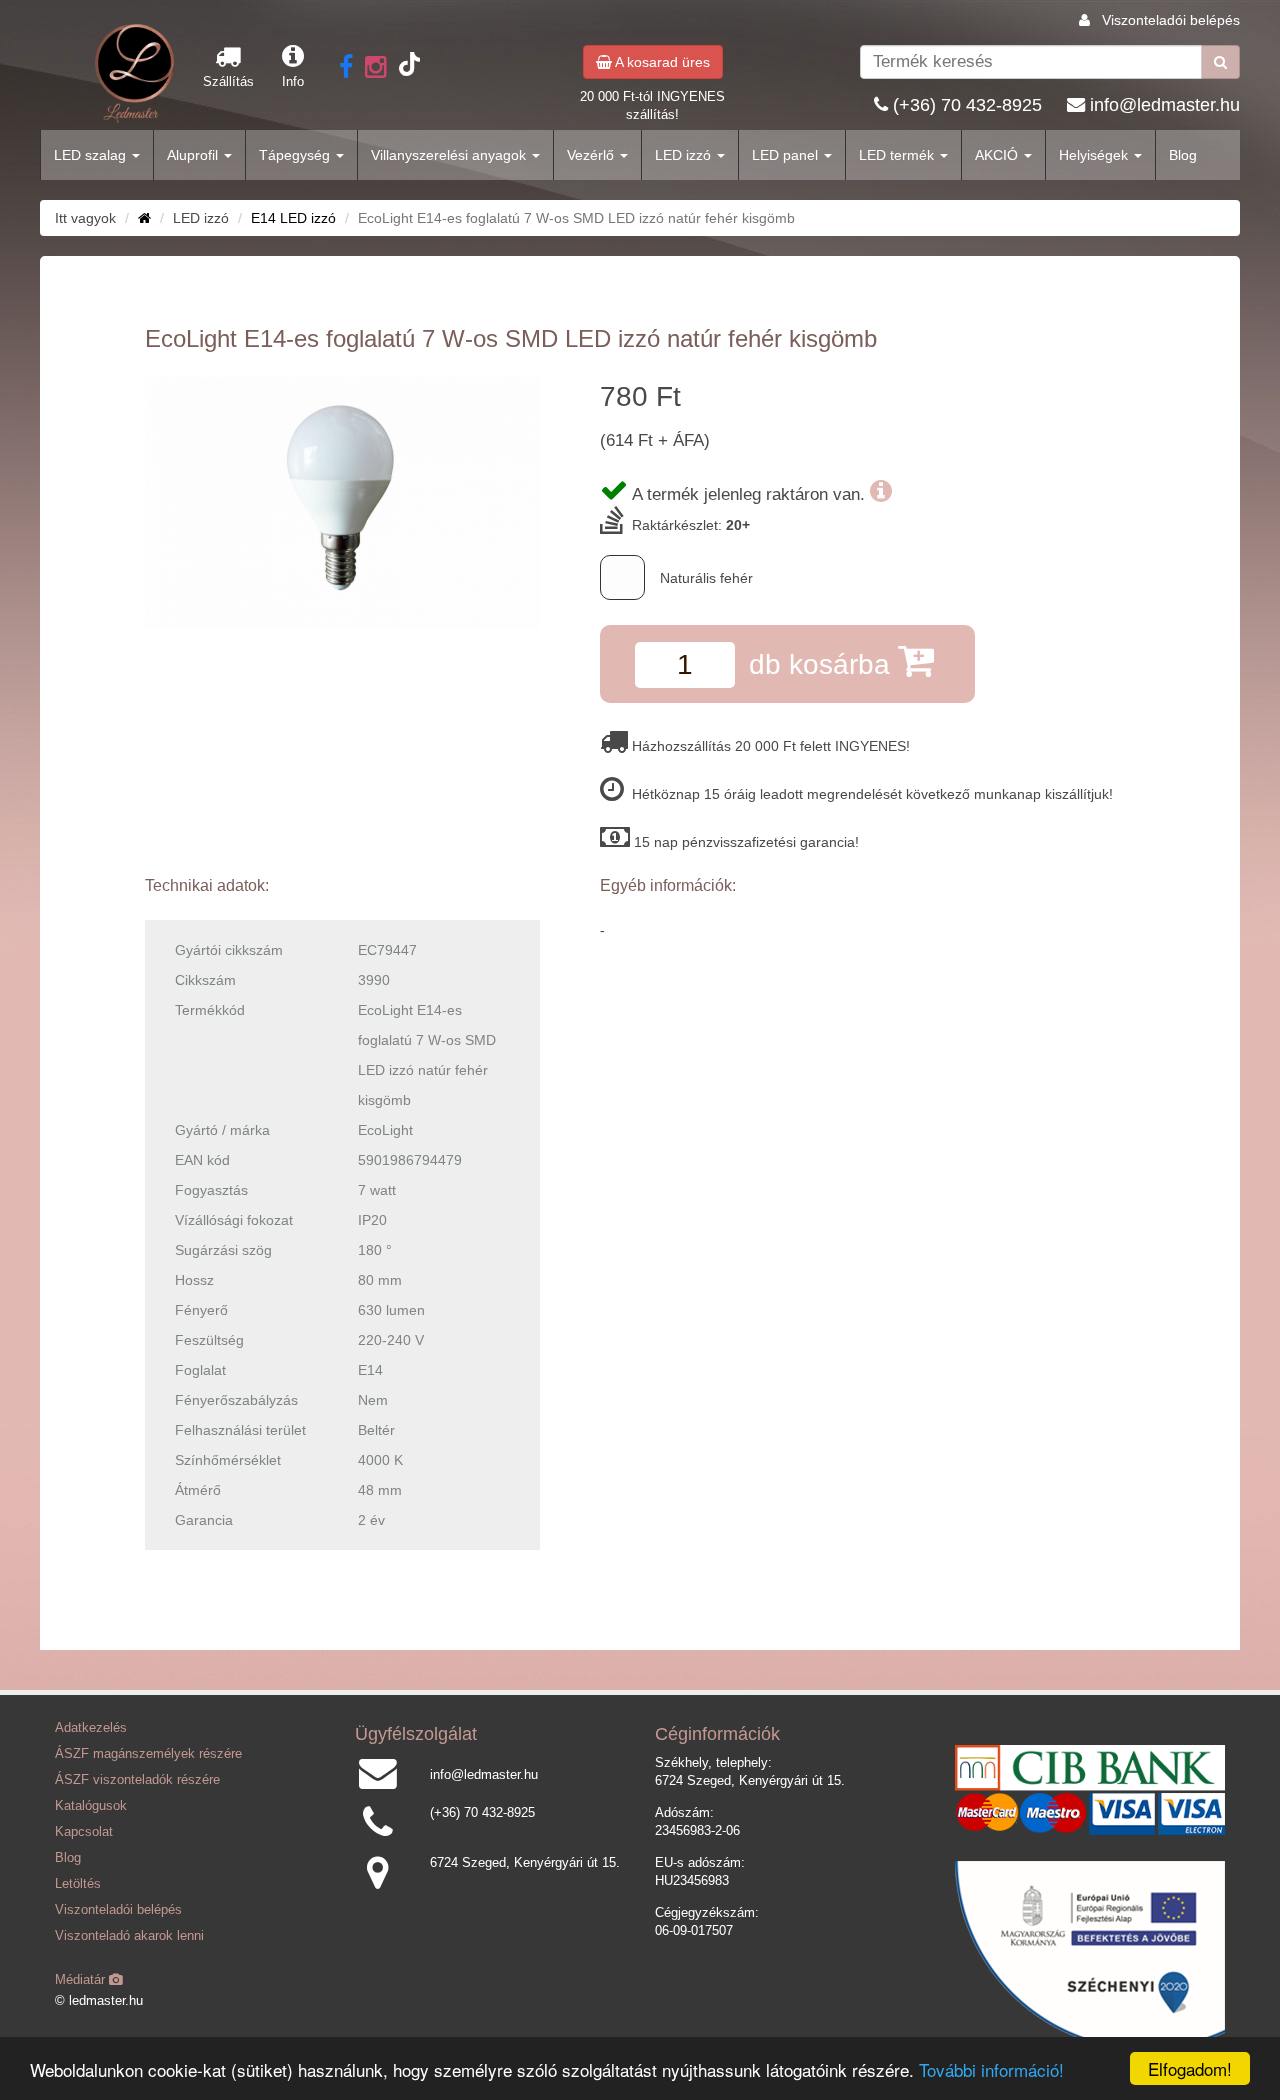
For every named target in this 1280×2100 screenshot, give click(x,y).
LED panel (787, 155)
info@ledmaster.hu (1165, 105)
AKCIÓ (998, 155)
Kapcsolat (84, 1832)
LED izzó (685, 155)
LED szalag (92, 155)
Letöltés (78, 1884)
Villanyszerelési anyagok (450, 155)
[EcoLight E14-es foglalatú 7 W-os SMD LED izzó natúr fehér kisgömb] (342, 503)
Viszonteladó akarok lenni (129, 1936)
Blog (1183, 155)
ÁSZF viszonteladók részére (137, 1780)
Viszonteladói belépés (1171, 20)
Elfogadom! (1190, 2068)
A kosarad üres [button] (661, 62)
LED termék (898, 155)
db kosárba (823, 664)
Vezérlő (592, 155)
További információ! (991, 2069)
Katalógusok (91, 1806)
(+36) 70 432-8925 (967, 105)
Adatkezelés (91, 1728)
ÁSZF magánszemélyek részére (148, 1754)
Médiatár (82, 1980)
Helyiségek (1095, 155)
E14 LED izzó (293, 218)
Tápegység (296, 155)
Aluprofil (194, 155)
